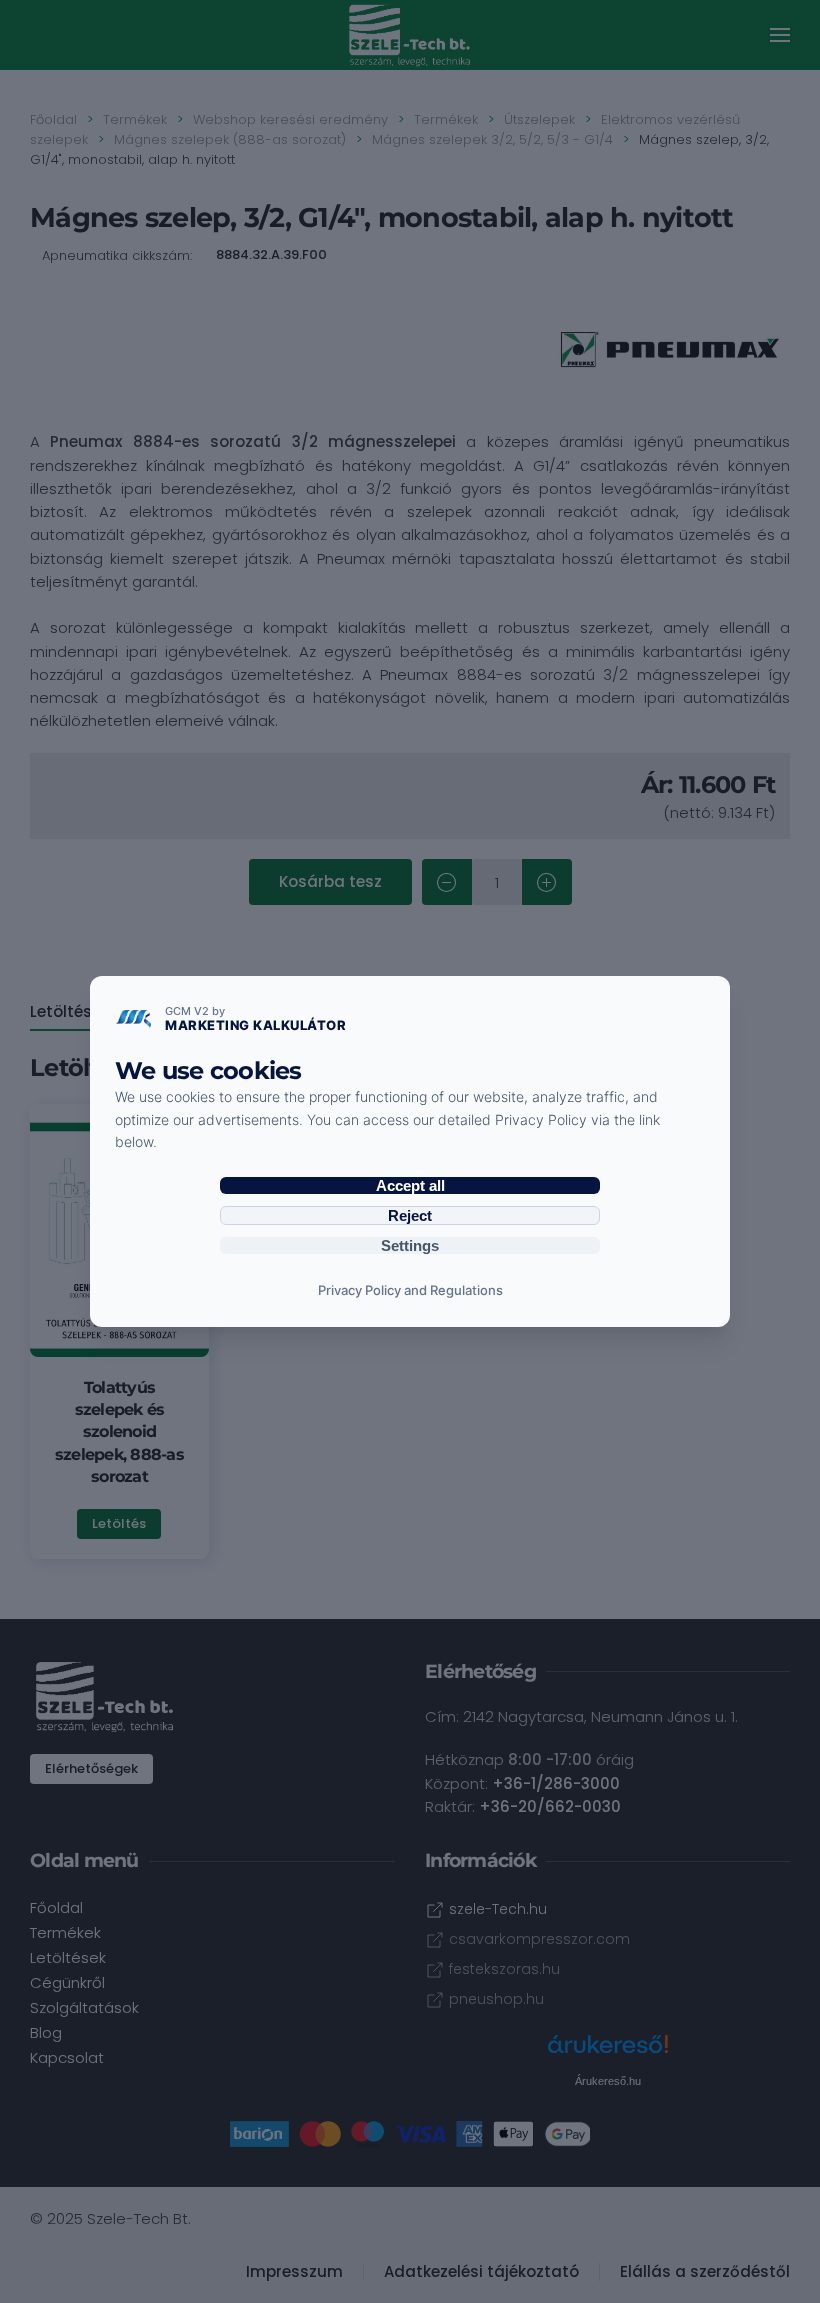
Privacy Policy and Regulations (410, 1290)
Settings (410, 1245)
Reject (410, 1215)
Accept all (410, 1185)
